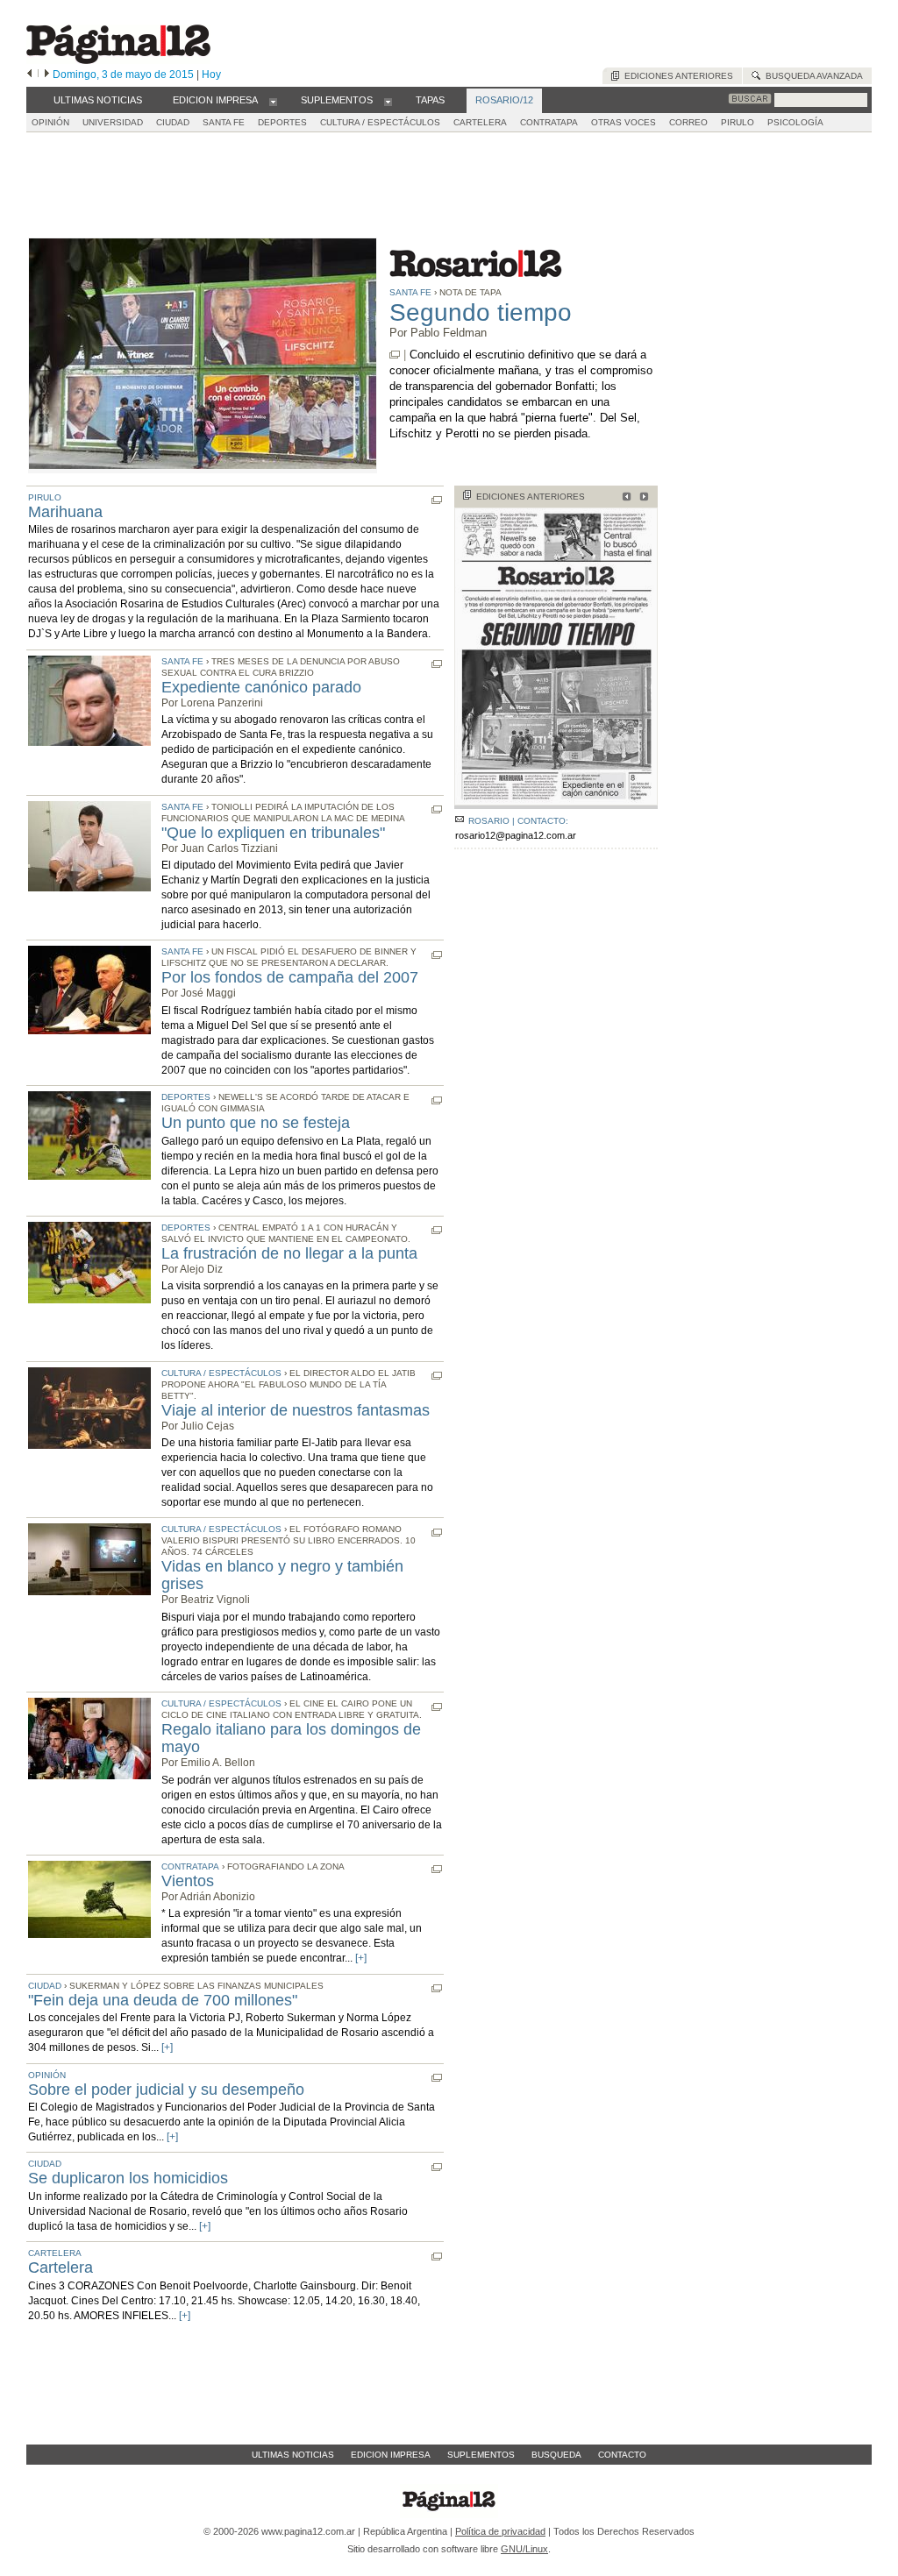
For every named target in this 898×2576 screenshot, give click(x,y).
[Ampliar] (556, 802)
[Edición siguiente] (47, 75)
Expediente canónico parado (261, 687)
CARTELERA (480, 122)
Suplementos (481, 2455)
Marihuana (65, 512)
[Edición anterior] (29, 75)
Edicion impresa (391, 2455)
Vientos (188, 1881)
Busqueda (556, 2455)
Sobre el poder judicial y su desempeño (166, 2090)
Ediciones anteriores (676, 76)
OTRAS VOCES (624, 122)
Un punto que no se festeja (256, 1123)
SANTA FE (224, 122)
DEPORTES (282, 122)
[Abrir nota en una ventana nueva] (395, 355)
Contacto (622, 2455)
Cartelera (61, 2267)
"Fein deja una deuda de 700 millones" (163, 2000)
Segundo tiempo (481, 312)
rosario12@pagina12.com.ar (516, 835)
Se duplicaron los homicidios (128, 2178)
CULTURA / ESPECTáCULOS (380, 122)
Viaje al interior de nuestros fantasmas (296, 1410)
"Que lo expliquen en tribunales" (273, 833)
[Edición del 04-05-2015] (641, 498)
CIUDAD (173, 122)
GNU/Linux (524, 2549)
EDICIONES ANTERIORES (531, 497)
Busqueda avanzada (812, 76)
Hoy (211, 75)
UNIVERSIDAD (113, 122)
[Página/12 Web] (118, 60)
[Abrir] (273, 101)
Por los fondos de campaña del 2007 (290, 977)
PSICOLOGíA (795, 122)
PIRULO (738, 122)
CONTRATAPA (549, 122)
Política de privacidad (500, 2531)
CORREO (688, 122)
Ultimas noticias (293, 2455)
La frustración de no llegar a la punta (289, 1253)
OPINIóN (50, 122)
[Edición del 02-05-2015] (624, 498)
